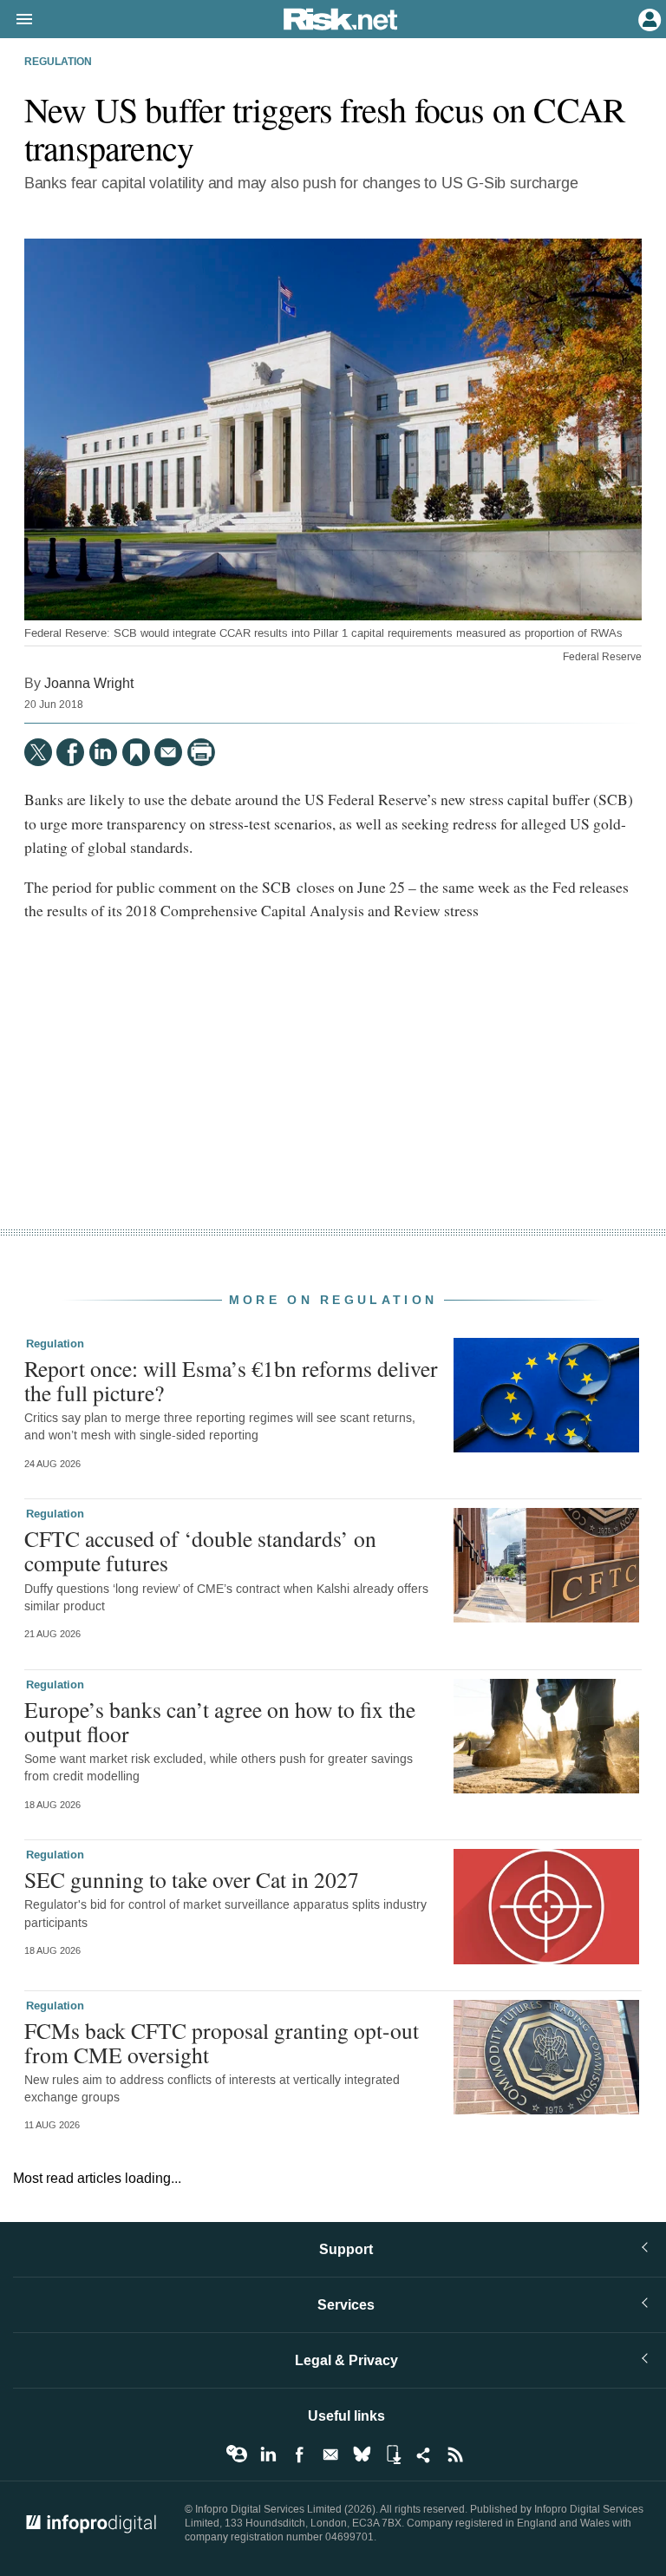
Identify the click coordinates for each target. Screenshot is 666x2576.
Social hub (424, 2455)
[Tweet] (38, 752)
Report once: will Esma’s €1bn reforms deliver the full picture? (231, 1380)
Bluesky (362, 2455)
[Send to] (168, 752)
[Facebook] (70, 752)
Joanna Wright (89, 683)
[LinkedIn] (103, 752)
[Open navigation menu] (16, 20)
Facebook (299, 2455)
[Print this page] (201, 752)
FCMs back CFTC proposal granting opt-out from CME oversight (222, 2042)
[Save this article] (136, 752)
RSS (455, 2455)
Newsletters (330, 2455)
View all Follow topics (237, 2455)
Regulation (58, 62)
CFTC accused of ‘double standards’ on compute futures (200, 1550)
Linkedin (268, 2455)
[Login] (648, 18)
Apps (393, 2455)
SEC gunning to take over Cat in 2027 (192, 1879)
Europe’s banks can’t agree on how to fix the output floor (220, 1721)
